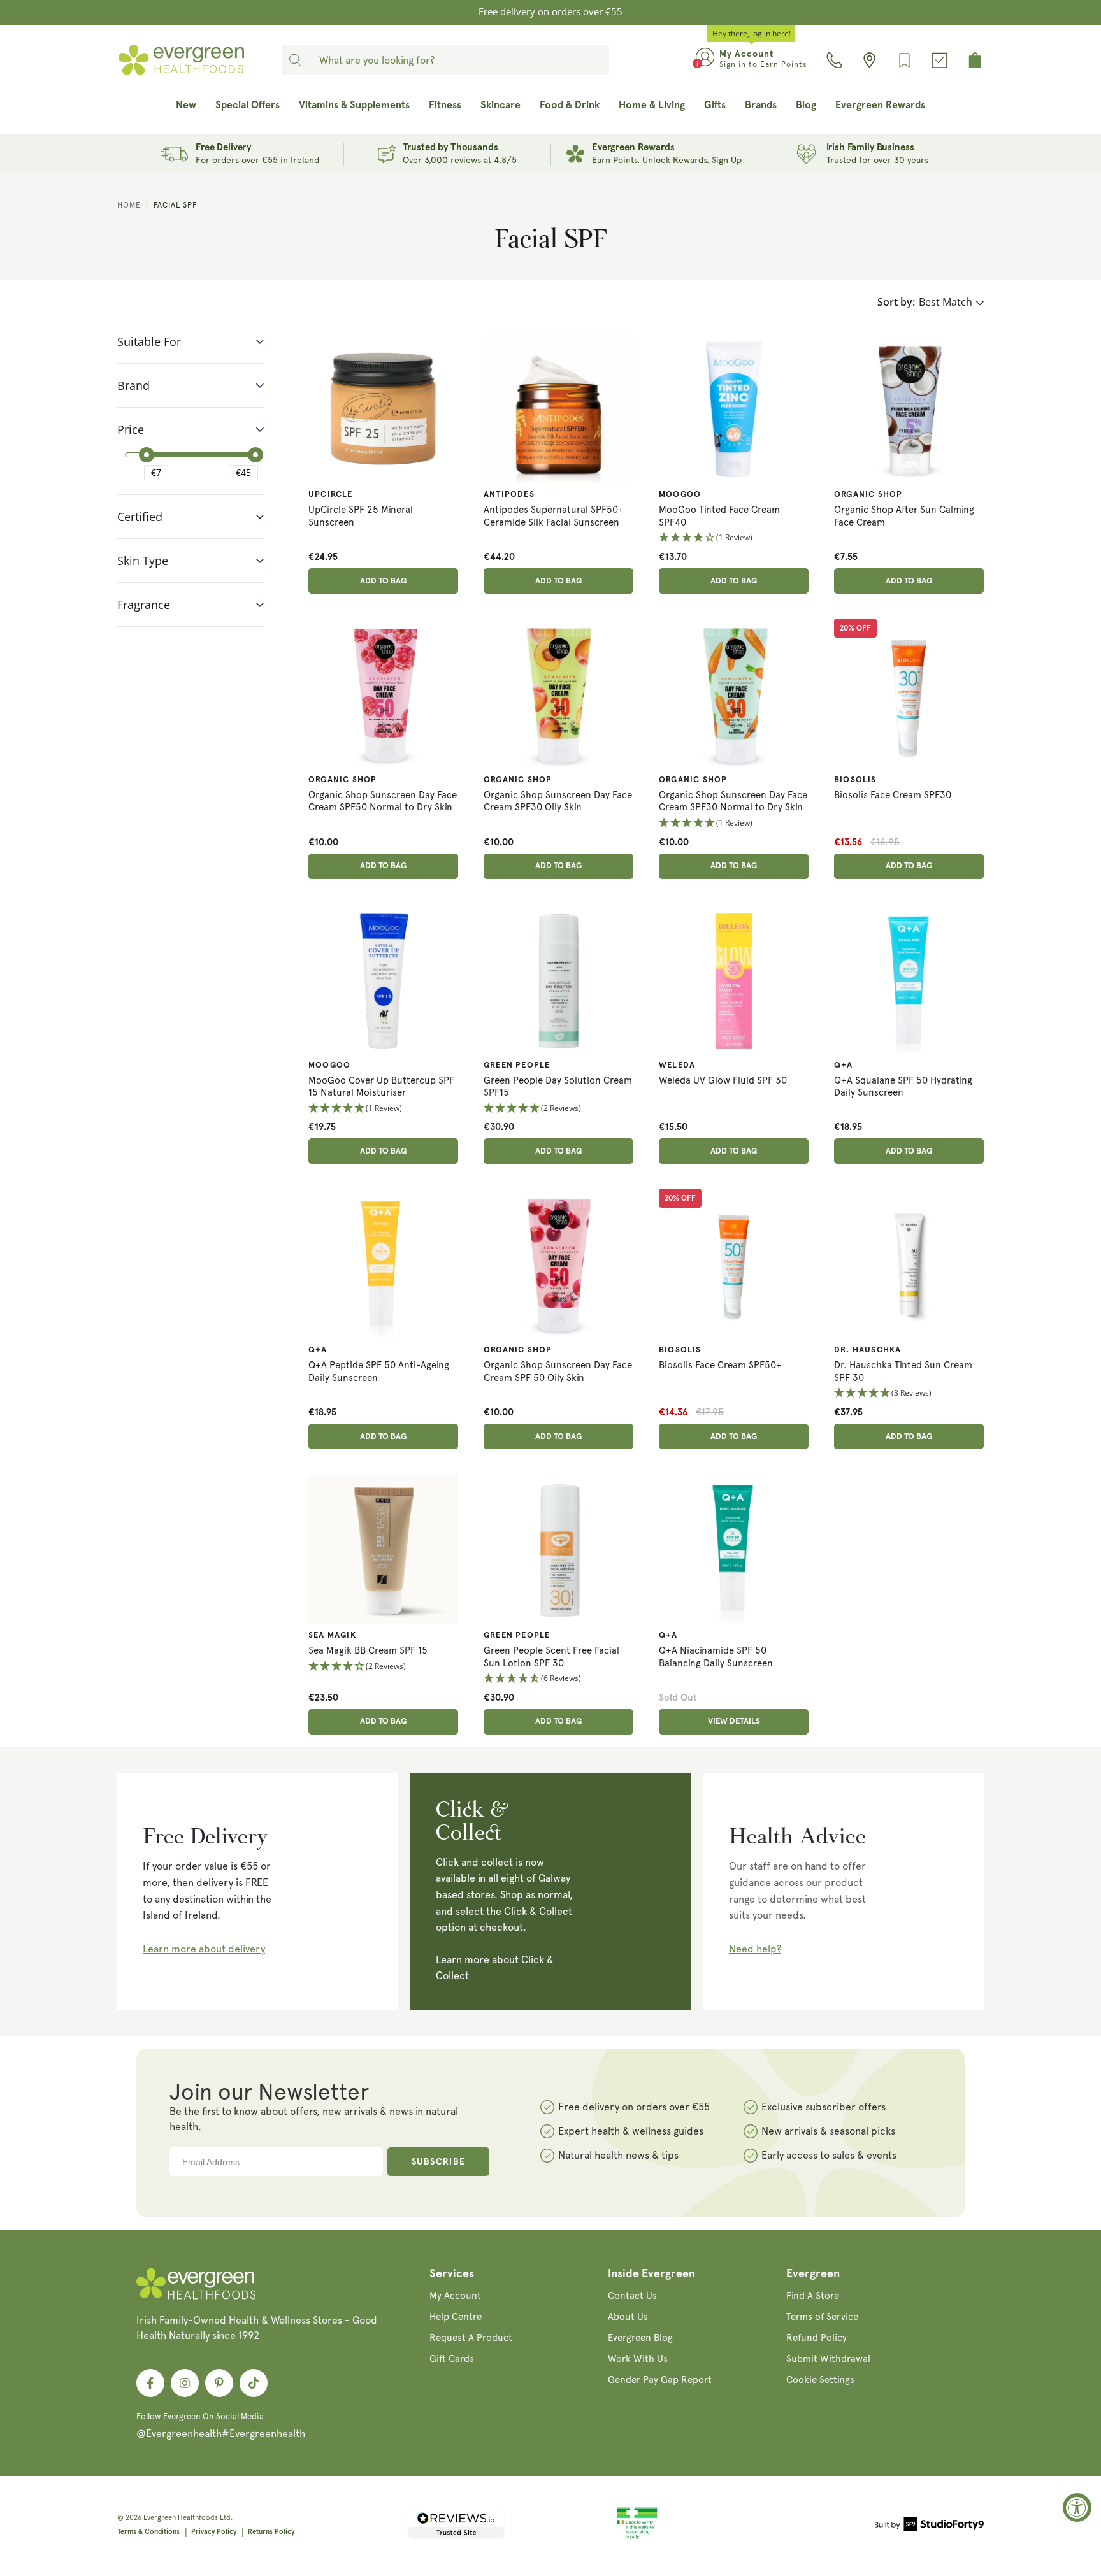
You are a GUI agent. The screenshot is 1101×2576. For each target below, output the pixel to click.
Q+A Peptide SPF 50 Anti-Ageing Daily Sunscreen (379, 1371)
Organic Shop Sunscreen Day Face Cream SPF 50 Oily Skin (558, 1371)
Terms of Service (822, 2317)
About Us (628, 2317)
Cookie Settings (820, 2380)
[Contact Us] (834, 60)
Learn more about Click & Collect (495, 1968)
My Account (455, 2296)
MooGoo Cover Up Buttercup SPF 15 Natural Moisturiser (381, 1087)
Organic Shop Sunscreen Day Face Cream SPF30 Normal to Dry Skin (733, 801)
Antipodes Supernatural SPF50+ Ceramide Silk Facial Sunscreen (554, 516)
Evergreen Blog (640, 2338)
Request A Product (471, 2338)
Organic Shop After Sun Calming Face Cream (904, 516)
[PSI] (637, 2537)
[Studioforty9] (929, 2526)
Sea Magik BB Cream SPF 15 (368, 1650)
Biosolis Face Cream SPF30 (893, 795)
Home (129, 205)
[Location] (869, 60)
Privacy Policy (214, 2532)
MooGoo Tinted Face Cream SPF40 (719, 516)
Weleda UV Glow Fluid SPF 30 (723, 1080)
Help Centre (456, 2317)
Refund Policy (817, 2338)
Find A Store (813, 2296)
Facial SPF (175, 205)
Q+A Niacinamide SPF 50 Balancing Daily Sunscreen (716, 1657)
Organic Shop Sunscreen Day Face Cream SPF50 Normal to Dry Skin (383, 801)
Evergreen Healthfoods (181, 2518)
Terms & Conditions (148, 2532)
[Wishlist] (904, 60)
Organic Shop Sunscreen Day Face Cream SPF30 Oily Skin (558, 801)
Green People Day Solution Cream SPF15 (558, 1087)
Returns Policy (271, 2532)
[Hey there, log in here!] (705, 60)
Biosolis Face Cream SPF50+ (720, 1365)
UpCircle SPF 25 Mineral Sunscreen (361, 516)
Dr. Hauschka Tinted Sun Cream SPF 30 (903, 1371)
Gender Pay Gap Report (660, 2380)
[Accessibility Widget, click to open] (1077, 2508)
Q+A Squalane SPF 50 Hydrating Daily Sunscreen (903, 1087)
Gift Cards (452, 2359)
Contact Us (632, 2296)
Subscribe (439, 2162)
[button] (734, 538)
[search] (295, 60)
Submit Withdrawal (828, 2359)
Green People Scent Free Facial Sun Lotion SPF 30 (551, 1657)
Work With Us (638, 2359)
